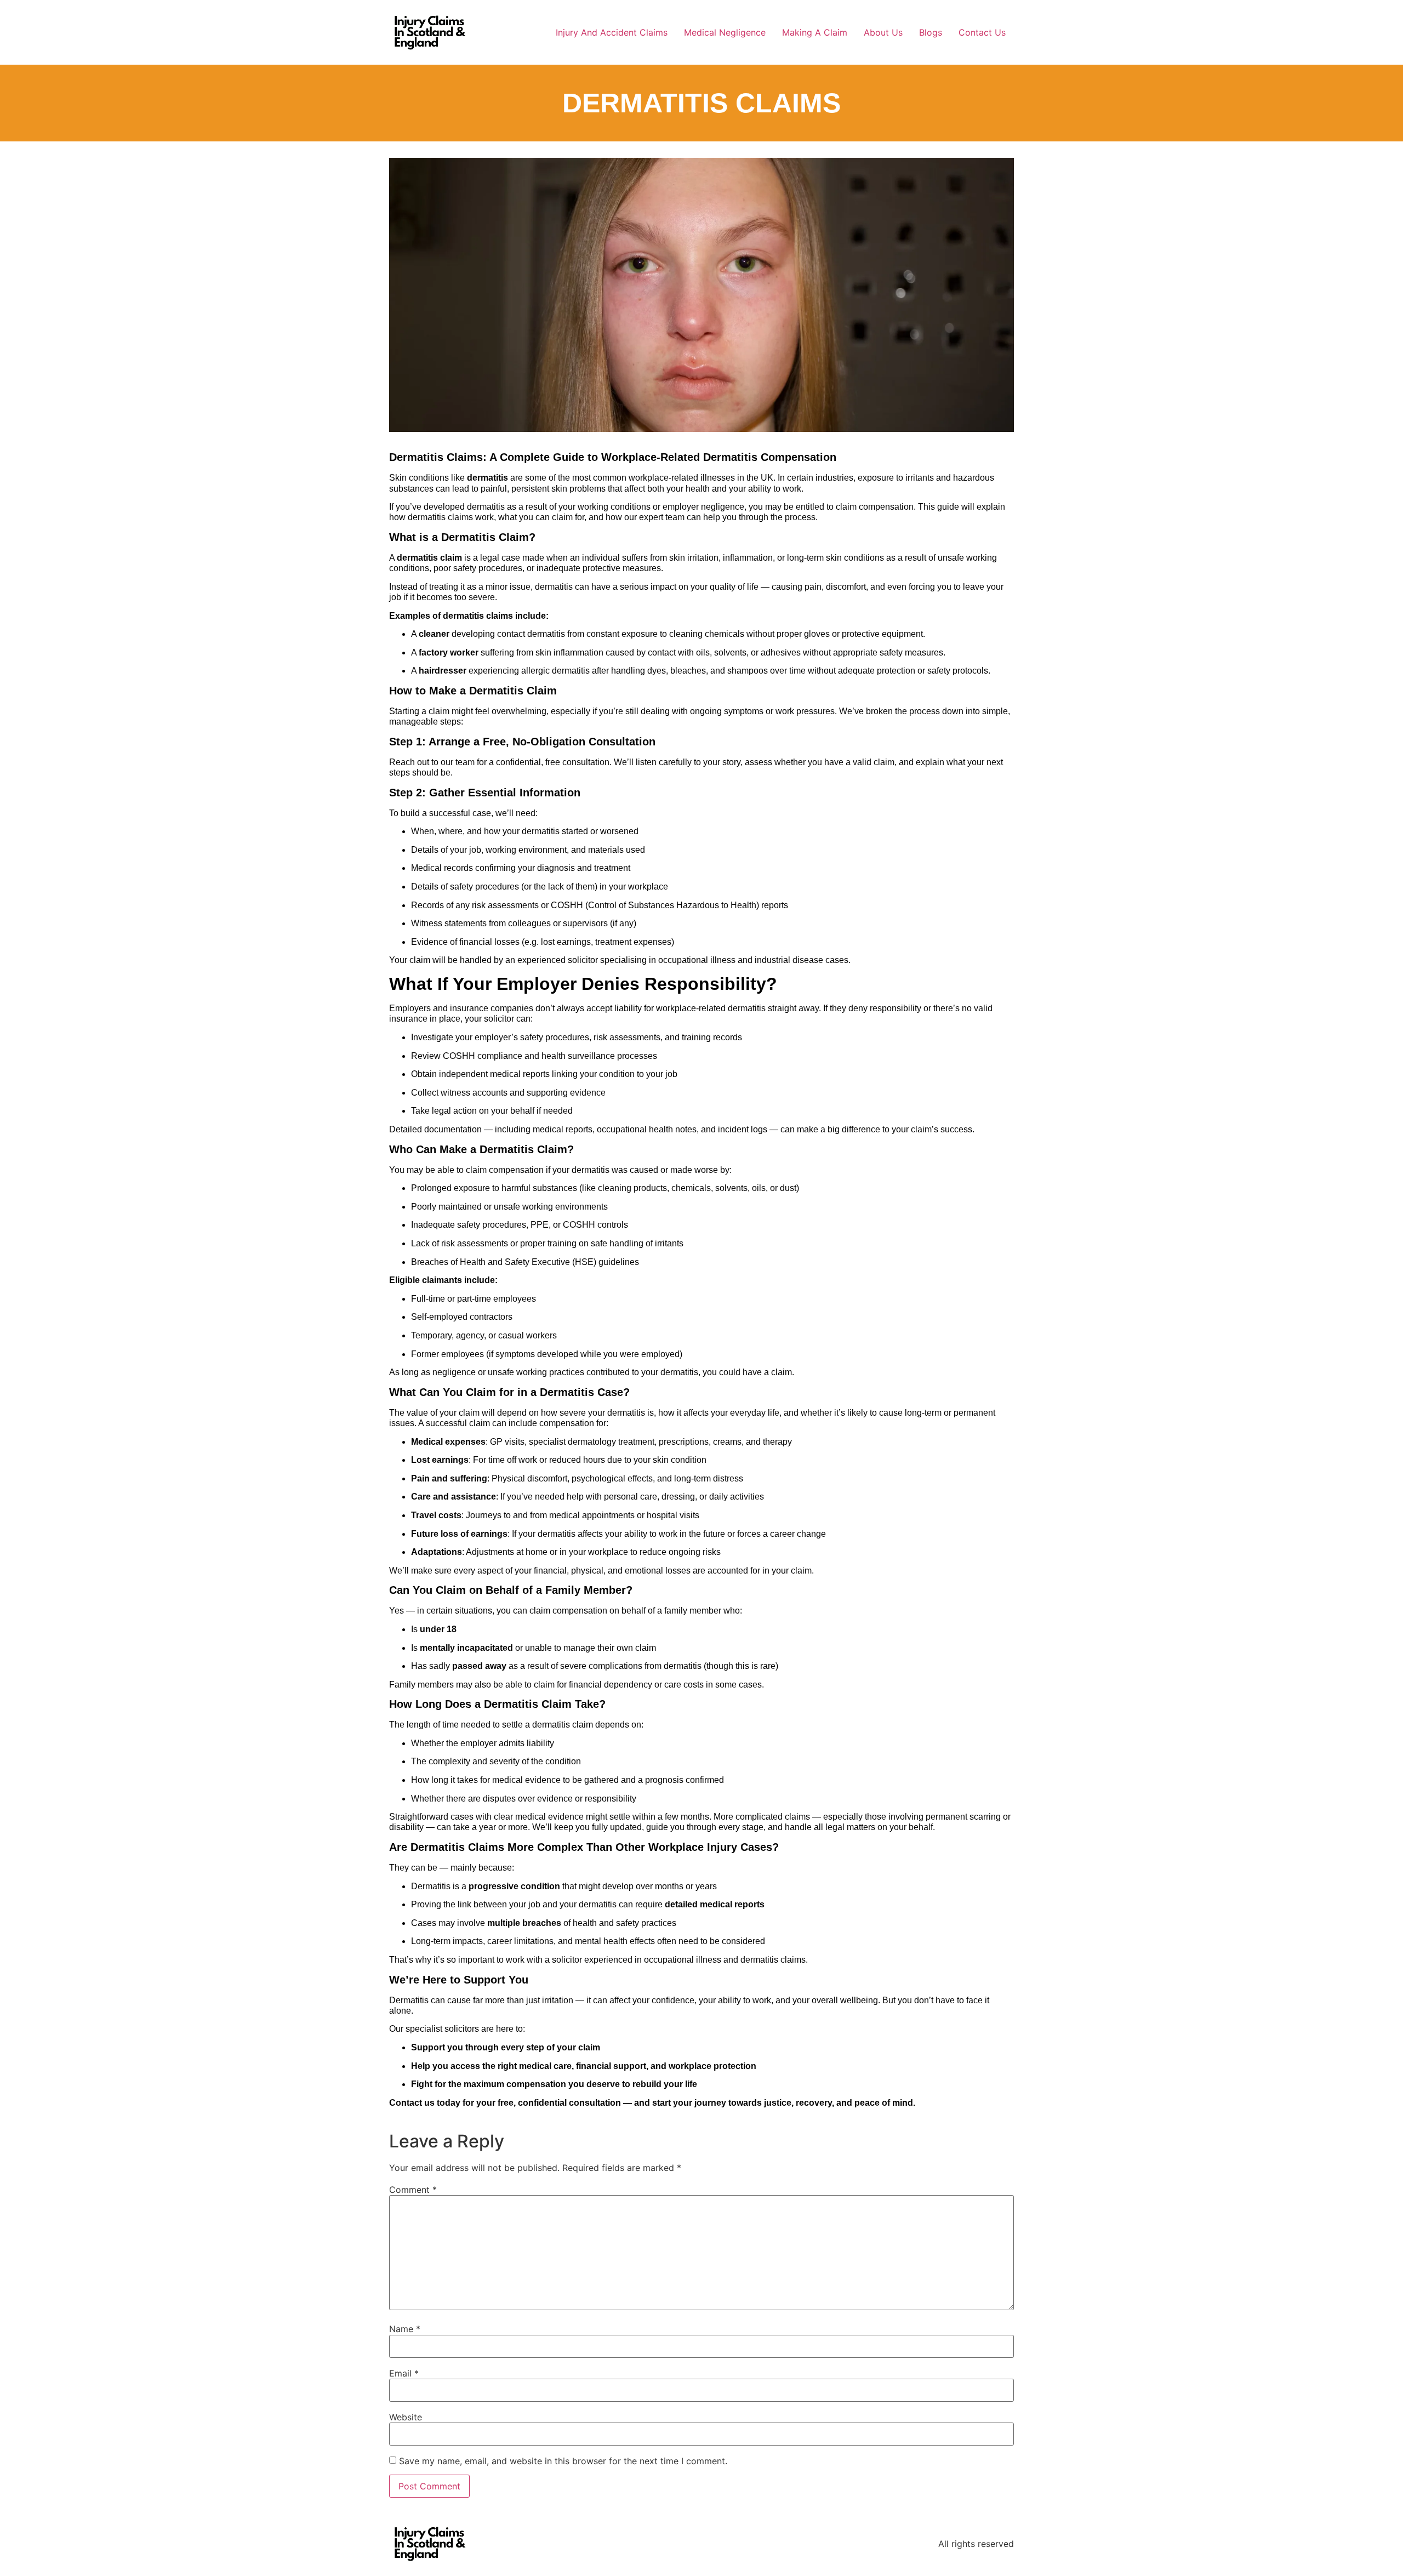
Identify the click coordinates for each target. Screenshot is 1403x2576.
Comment (413, 2190)
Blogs (931, 32)
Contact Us (982, 32)
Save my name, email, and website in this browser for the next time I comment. (563, 2461)
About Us (883, 32)
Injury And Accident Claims (612, 32)
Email (404, 2373)
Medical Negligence (725, 32)
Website (406, 2417)
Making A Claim (815, 32)
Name (405, 2329)
